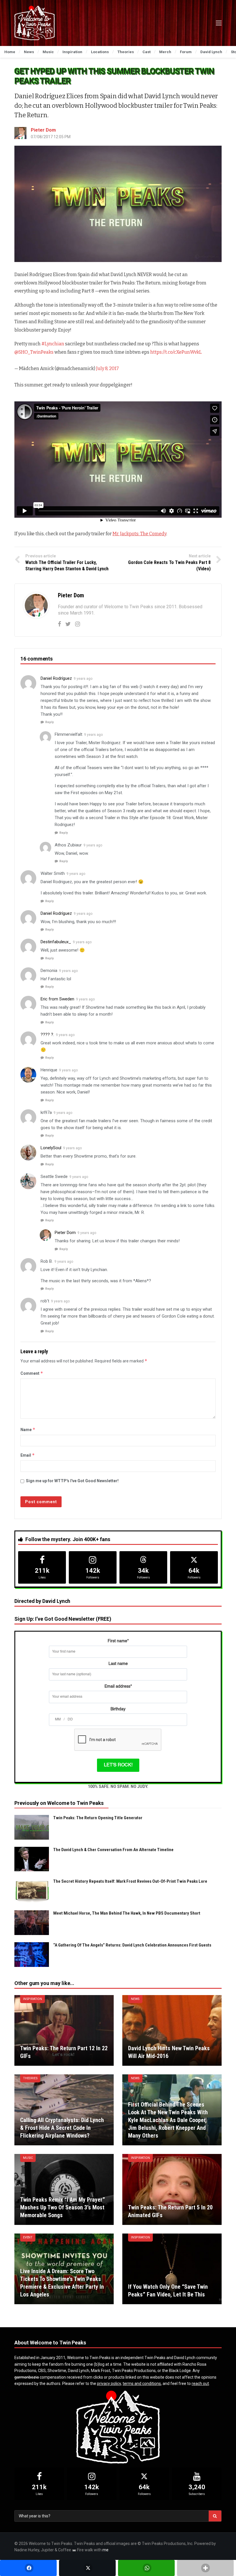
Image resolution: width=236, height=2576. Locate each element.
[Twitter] (68, 624)
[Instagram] (78, 624)
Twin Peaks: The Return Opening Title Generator (98, 1818)
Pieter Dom (43, 130)
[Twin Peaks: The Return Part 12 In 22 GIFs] (64, 2031)
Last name (118, 1664)
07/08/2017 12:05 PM (51, 137)
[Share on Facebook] (28, 2568)
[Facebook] (59, 624)
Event (28, 2237)
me (105, 2550)
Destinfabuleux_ (56, 942)
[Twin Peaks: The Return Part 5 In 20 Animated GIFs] (172, 2189)
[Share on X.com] (87, 2568)
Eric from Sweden (57, 999)
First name (118, 1641)
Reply (50, 722)
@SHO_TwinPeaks (34, 352)
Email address (118, 1686)
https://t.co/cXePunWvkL (176, 352)
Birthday (118, 1709)
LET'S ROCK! (118, 1765)
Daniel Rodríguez (56, 678)
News (135, 1999)
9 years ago (83, 679)
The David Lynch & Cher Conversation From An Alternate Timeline (113, 1850)
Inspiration (33, 1999)
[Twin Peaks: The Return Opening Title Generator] (32, 1827)
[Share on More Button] (205, 2568)
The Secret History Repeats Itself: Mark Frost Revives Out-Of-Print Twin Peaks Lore (130, 1881)
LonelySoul (51, 1148)
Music (28, 2158)
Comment (32, 1373)
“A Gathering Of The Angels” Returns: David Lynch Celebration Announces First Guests (132, 1945)
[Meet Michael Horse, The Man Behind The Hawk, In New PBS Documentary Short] (32, 1923)
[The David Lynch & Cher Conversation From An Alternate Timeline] (32, 1859)
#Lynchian (53, 344)
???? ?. (47, 1035)
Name (28, 1429)
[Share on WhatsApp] (146, 2568)
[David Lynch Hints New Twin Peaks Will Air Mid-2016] (172, 2031)
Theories (30, 2078)
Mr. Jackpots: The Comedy (139, 534)
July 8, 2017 (107, 368)
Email (28, 1455)
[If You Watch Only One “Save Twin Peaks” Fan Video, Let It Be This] (172, 2269)
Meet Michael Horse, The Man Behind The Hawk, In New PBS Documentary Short (127, 1913)
